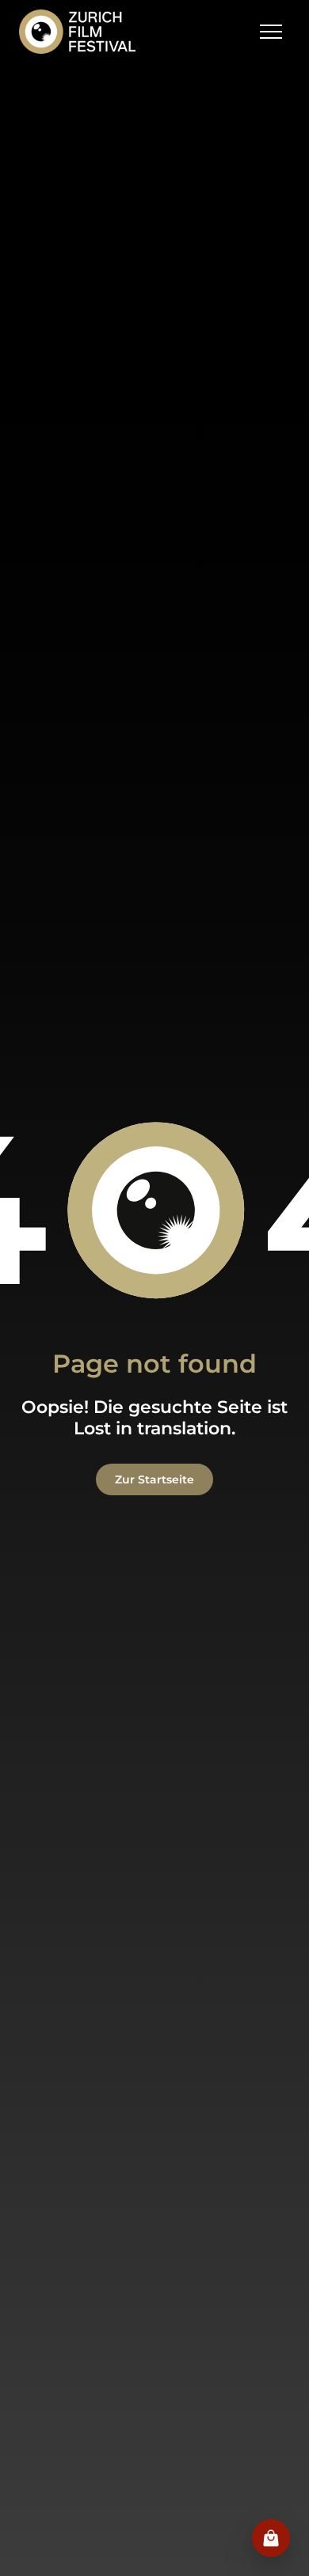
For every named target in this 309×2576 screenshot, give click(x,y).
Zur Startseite (154, 1479)
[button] (271, 32)
